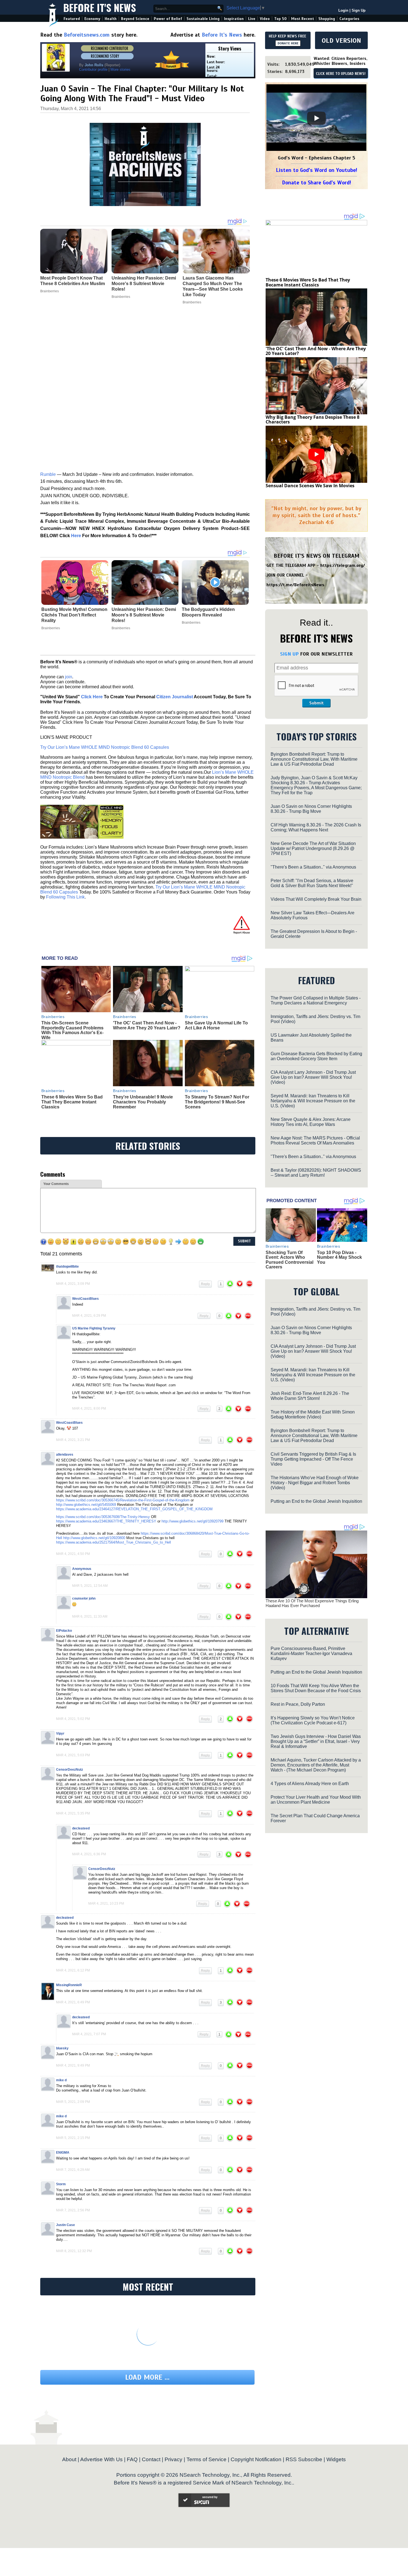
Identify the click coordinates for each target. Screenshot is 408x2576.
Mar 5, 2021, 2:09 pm (73, 2102)
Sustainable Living (203, 19)
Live (252, 19)
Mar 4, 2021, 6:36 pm (89, 1854)
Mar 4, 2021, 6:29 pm (89, 1316)
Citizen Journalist (175, 697)
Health (111, 19)
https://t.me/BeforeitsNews (295, 585)
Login (343, 10)
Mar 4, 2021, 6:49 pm (73, 2002)
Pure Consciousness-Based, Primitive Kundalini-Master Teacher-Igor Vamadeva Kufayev (311, 1654)
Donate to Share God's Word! (317, 183)
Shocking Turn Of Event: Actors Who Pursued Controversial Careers (289, 1260)
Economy (92, 19)
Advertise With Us (101, 2459)
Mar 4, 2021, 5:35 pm (73, 1813)
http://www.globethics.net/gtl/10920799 (192, 1521)
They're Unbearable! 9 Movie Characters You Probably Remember (143, 1102)
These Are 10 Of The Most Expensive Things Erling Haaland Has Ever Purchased (312, 1603)
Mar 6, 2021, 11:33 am (90, 1616)
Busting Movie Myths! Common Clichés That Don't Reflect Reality (74, 615)
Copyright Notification (256, 2459)
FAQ (132, 2459)
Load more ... (147, 2377)
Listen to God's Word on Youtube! (317, 170)
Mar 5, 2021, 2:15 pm (73, 2138)
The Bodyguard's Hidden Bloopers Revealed (208, 612)
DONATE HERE (288, 43)
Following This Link (65, 897)
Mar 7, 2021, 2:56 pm (73, 2210)
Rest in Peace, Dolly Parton (298, 1704)
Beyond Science (135, 19)
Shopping (327, 19)
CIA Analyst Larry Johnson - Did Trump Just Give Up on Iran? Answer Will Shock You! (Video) (313, 1077)
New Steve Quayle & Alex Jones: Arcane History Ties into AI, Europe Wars (311, 1122)
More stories (120, 69)
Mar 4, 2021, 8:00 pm (89, 1408)
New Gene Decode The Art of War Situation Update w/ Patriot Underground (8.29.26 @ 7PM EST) (313, 848)
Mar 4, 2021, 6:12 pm (73, 1970)
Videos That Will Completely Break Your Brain (316, 899)
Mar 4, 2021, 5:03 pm (73, 1755)
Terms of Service (206, 2459)
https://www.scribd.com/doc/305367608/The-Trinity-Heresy (103, 1517)
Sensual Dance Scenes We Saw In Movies (310, 486)
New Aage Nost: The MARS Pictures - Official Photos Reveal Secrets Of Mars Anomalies (315, 1140)
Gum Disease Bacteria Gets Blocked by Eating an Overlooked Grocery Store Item (316, 1056)
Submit (316, 703)
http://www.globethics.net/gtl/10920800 (94, 1538)
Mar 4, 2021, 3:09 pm (73, 1284)
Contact (151, 2459)
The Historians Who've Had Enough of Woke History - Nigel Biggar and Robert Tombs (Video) (315, 1483)
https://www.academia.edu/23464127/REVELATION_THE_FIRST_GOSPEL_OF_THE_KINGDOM (135, 1509)
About (69, 2459)
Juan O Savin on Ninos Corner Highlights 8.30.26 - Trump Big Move (311, 809)
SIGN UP (289, 654)
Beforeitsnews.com (87, 35)
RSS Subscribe (304, 2459)
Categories (349, 19)
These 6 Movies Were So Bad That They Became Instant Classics (72, 1102)
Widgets (336, 2459)
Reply (205, 1284)
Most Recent (303, 19)
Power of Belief (168, 19)
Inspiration (234, 19)
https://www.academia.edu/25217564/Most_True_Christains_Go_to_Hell (114, 1542)
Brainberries (51, 628)
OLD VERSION (341, 40)
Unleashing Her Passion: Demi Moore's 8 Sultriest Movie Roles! (144, 615)
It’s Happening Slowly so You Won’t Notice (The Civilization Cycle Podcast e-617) (313, 1720)
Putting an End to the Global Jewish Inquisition (316, 1501)
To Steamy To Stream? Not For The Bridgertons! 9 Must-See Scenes (217, 1102)
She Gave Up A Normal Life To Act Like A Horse (216, 1025)
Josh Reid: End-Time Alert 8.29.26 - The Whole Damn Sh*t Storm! (310, 1396)
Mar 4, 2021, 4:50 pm (73, 1554)
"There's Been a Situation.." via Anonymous (313, 867)
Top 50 (280, 19)
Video (265, 19)
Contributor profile (93, 69)
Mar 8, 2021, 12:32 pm (74, 2251)
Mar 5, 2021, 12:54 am (90, 1586)
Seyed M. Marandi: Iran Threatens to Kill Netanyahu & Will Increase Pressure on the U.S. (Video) (313, 1101)
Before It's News (100, 7)
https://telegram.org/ (343, 565)
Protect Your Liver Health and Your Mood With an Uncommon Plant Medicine (316, 1800)
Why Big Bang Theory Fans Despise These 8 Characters (313, 420)
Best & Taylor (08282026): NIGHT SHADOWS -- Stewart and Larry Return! (316, 1173)
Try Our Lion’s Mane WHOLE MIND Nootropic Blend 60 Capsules (105, 747)
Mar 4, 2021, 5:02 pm (73, 1719)
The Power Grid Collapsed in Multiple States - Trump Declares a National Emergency (316, 1000)
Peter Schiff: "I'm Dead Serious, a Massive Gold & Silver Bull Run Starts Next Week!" (312, 883)
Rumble (48, 474)
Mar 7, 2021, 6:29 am (73, 2170)
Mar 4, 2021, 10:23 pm (106, 1904)
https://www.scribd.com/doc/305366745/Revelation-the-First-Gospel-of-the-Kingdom (123, 1500)
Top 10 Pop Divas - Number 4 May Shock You (339, 1257)
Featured (72, 19)
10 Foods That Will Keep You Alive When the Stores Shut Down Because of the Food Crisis (316, 1688)
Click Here (92, 697)
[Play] (316, 118)
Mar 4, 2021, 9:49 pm (73, 2065)
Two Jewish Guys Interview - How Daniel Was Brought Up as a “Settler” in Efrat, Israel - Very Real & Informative (316, 1741)
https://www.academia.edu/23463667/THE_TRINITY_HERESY (106, 1521)
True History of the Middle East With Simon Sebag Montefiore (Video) (313, 1414)
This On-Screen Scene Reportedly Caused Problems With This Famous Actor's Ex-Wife (72, 1030)
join (69, 677)
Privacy (173, 2459)
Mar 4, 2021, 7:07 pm (89, 2034)
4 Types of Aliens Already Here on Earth (310, 1784)
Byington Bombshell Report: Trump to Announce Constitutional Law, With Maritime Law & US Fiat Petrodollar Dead (314, 759)
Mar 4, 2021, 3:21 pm (73, 1440)
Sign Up (359, 10)
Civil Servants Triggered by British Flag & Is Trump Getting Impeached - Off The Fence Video (313, 1459)
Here (76, 536)
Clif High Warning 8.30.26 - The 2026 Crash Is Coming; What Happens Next (316, 827)
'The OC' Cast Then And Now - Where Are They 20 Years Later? (147, 1025)
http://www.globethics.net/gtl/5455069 (86, 1505)
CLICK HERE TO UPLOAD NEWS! (341, 74)
